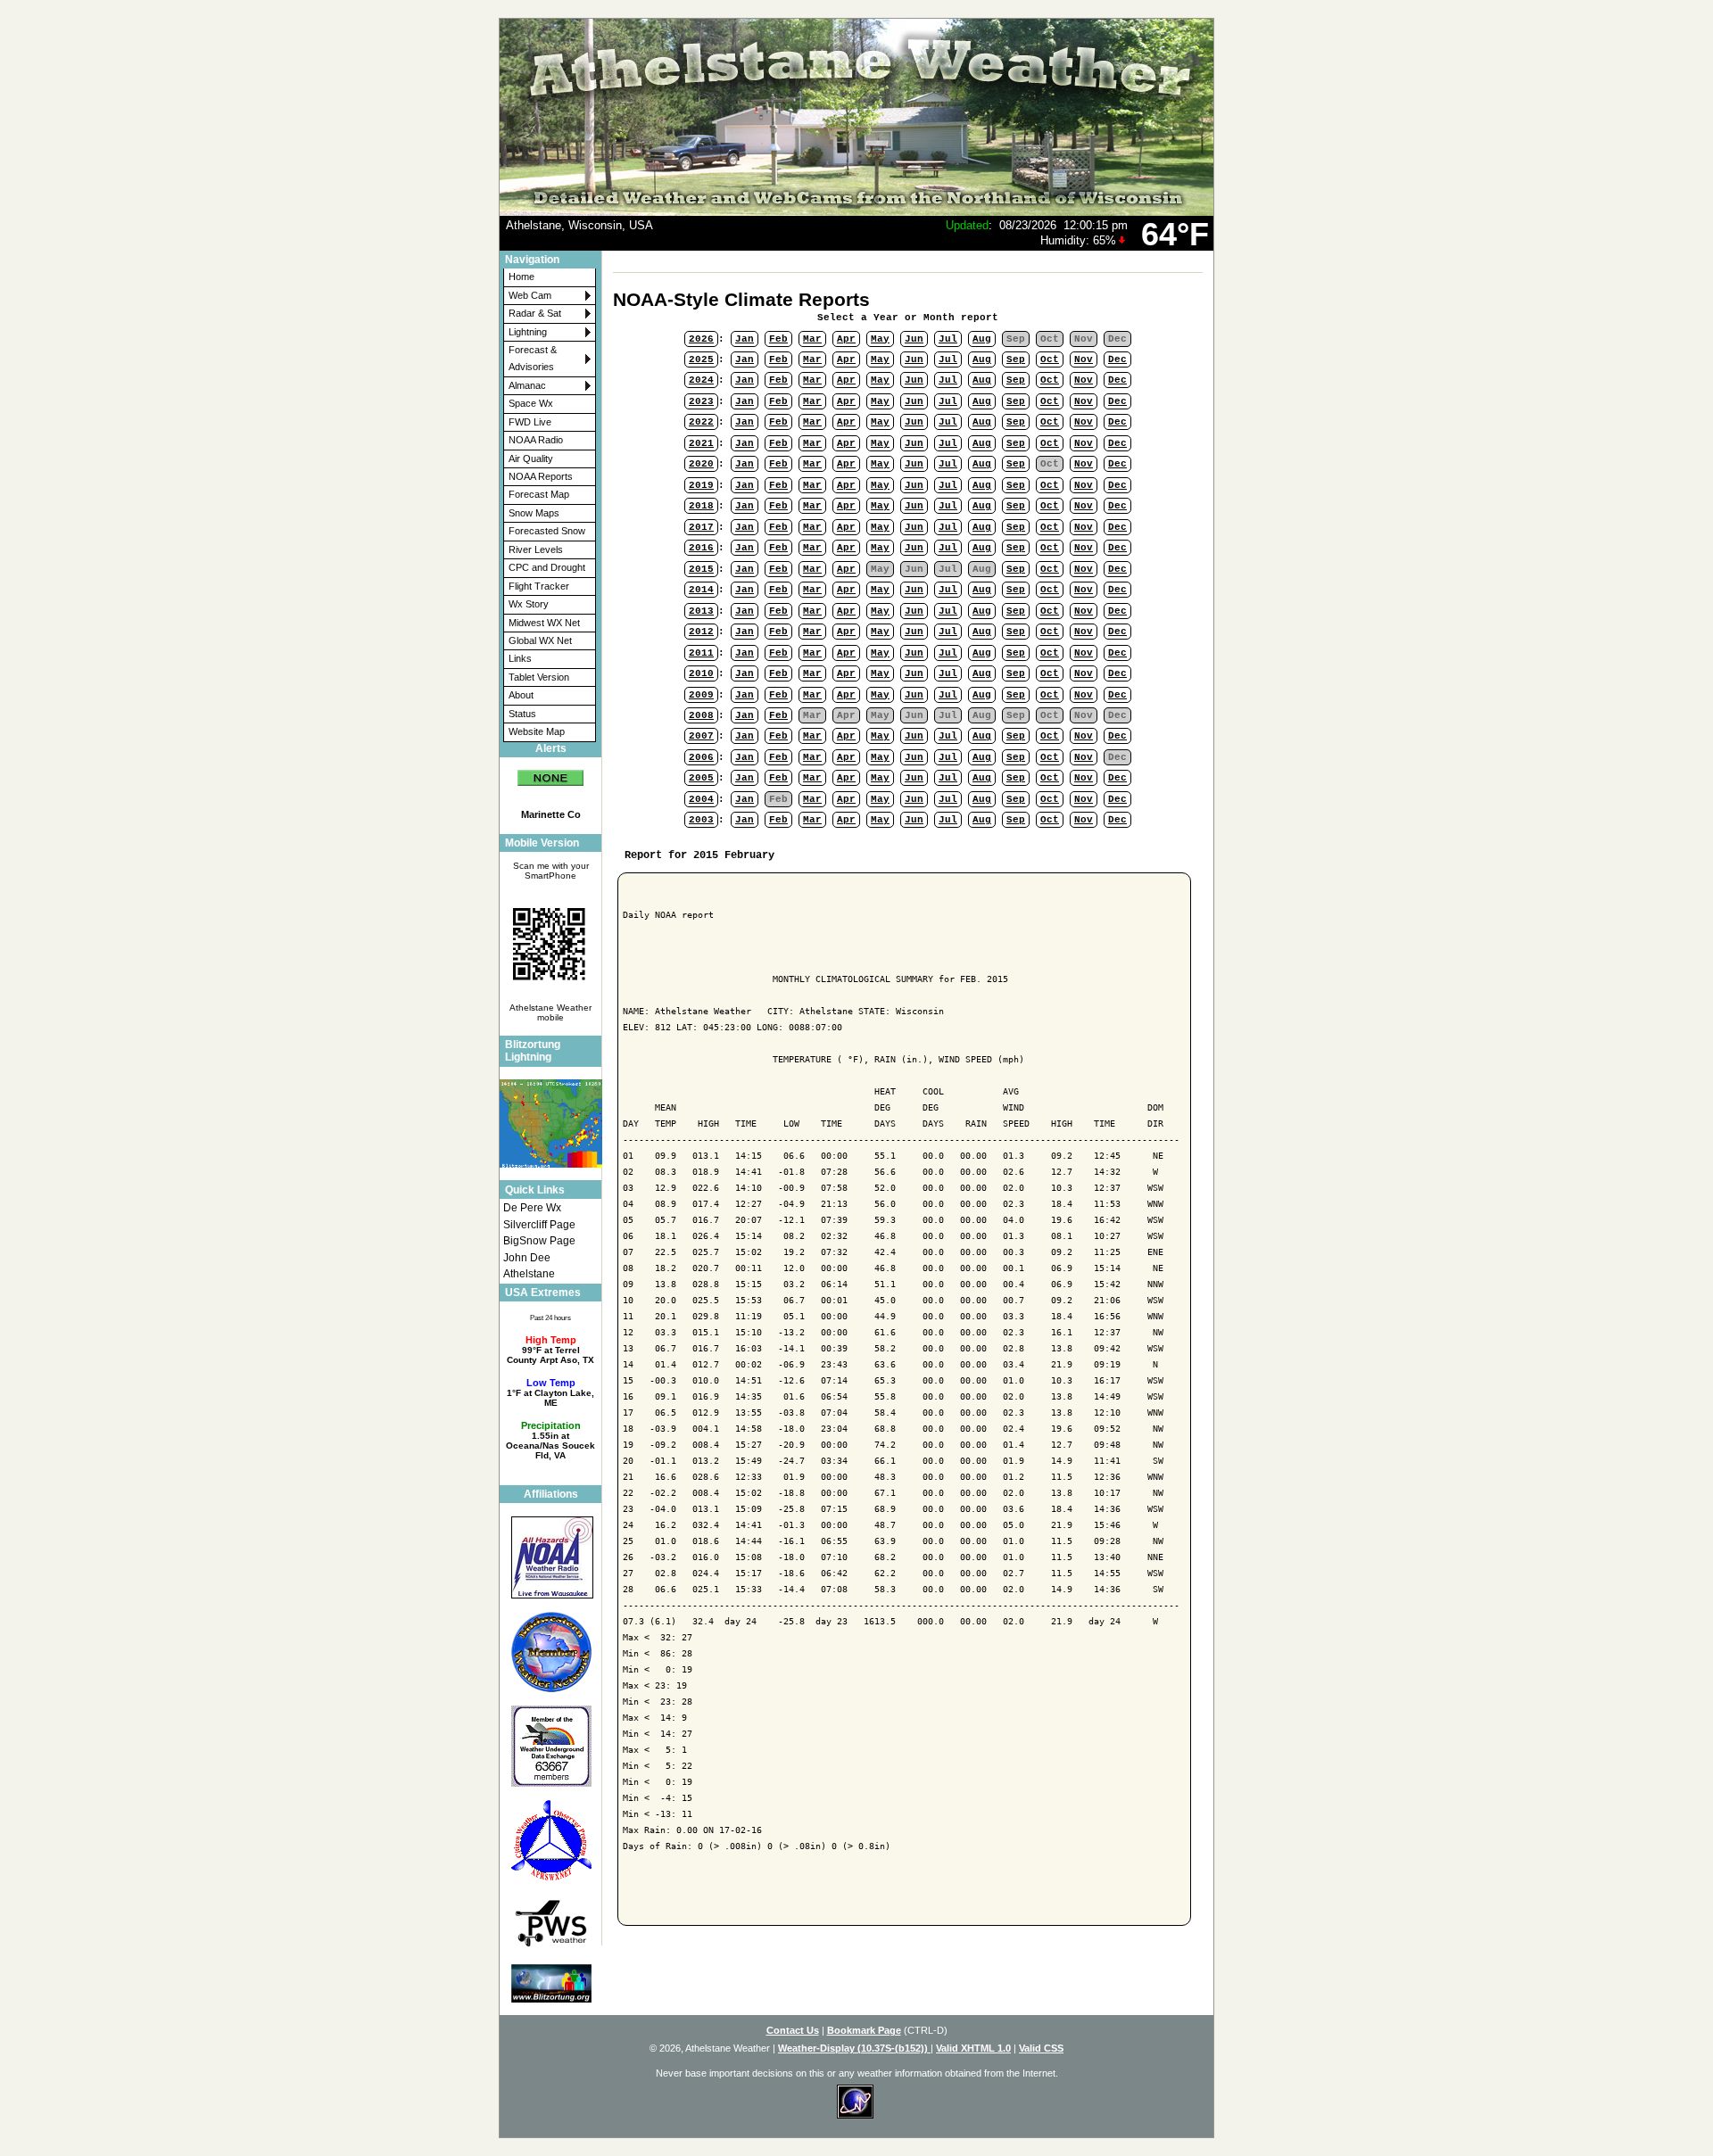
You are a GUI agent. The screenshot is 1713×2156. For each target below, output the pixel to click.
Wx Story (529, 604)
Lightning (528, 332)
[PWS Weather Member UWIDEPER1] (550, 1922)
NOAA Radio (536, 440)
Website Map (537, 731)
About (521, 695)
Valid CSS (1041, 2048)
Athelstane (529, 1274)
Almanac (527, 385)
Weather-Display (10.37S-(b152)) (854, 2048)
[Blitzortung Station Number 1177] (550, 1983)
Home (521, 277)
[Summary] (550, 772)
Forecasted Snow (547, 531)
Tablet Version (539, 677)
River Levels (536, 549)
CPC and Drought (547, 567)
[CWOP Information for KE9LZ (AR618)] (550, 1841)
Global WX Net (540, 640)
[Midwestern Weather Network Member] (550, 1652)
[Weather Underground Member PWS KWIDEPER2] (550, 1747)
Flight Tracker (539, 586)
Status (522, 714)
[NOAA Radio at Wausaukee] (550, 1557)
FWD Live (530, 422)
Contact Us (793, 2030)
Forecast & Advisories (533, 358)
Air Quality (531, 458)
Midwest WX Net (544, 623)
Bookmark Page (864, 2030)
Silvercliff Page (539, 1225)
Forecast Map (539, 494)
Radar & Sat (535, 313)
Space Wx (531, 403)
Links (520, 658)
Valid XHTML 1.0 (973, 2048)
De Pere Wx (532, 1208)
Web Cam (530, 295)
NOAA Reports (541, 476)
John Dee (527, 1258)
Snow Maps (534, 513)
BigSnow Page (539, 1241)
